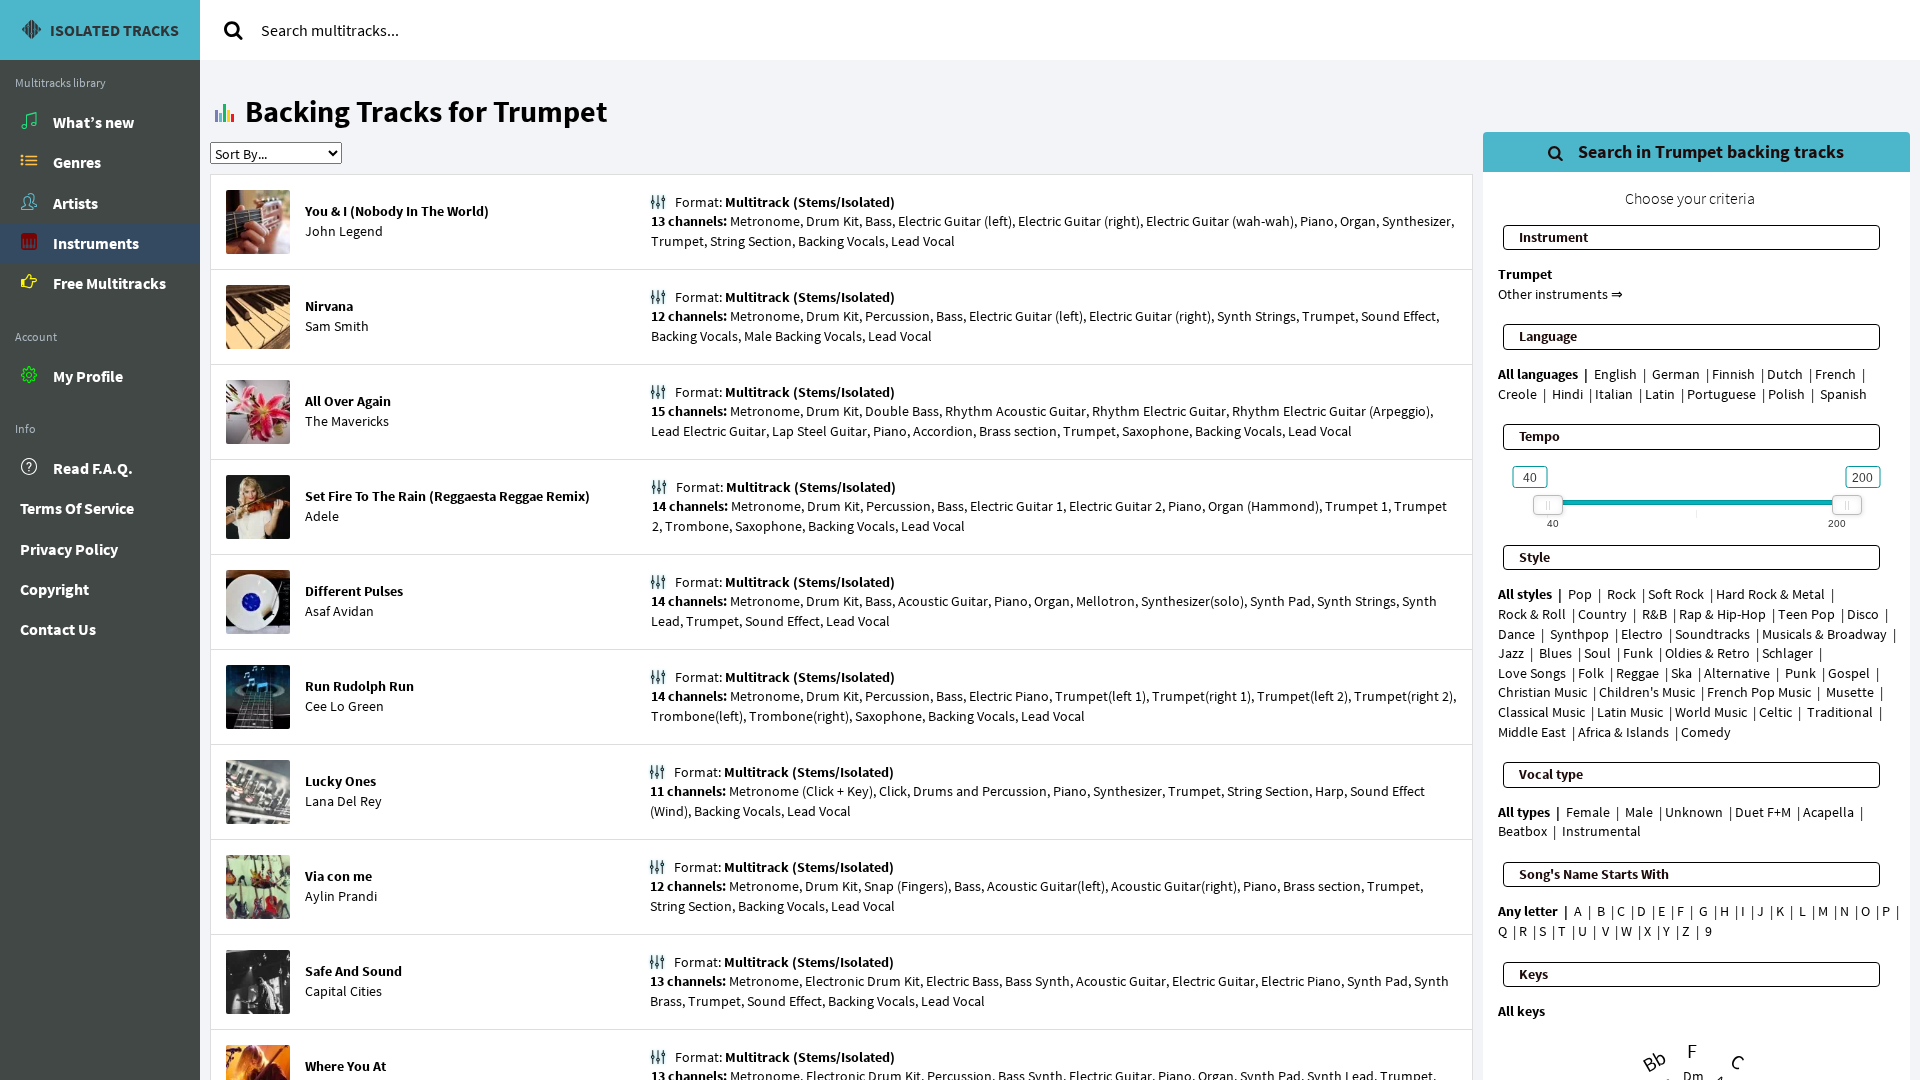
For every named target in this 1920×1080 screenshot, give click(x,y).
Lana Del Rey (343, 801)
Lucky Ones (340, 781)
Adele (322, 516)
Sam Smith (337, 326)
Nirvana (329, 306)
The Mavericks (347, 421)
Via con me (338, 876)
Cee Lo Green (344, 706)
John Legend (344, 231)
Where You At (345, 1066)
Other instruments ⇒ (1560, 294)
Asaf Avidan (339, 611)
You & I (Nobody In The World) (397, 211)
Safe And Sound (353, 971)
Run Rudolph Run (359, 686)
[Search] (233, 30)
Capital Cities (343, 991)
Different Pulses (354, 591)
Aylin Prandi (341, 896)
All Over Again (348, 401)
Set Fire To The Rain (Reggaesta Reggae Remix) (447, 496)
